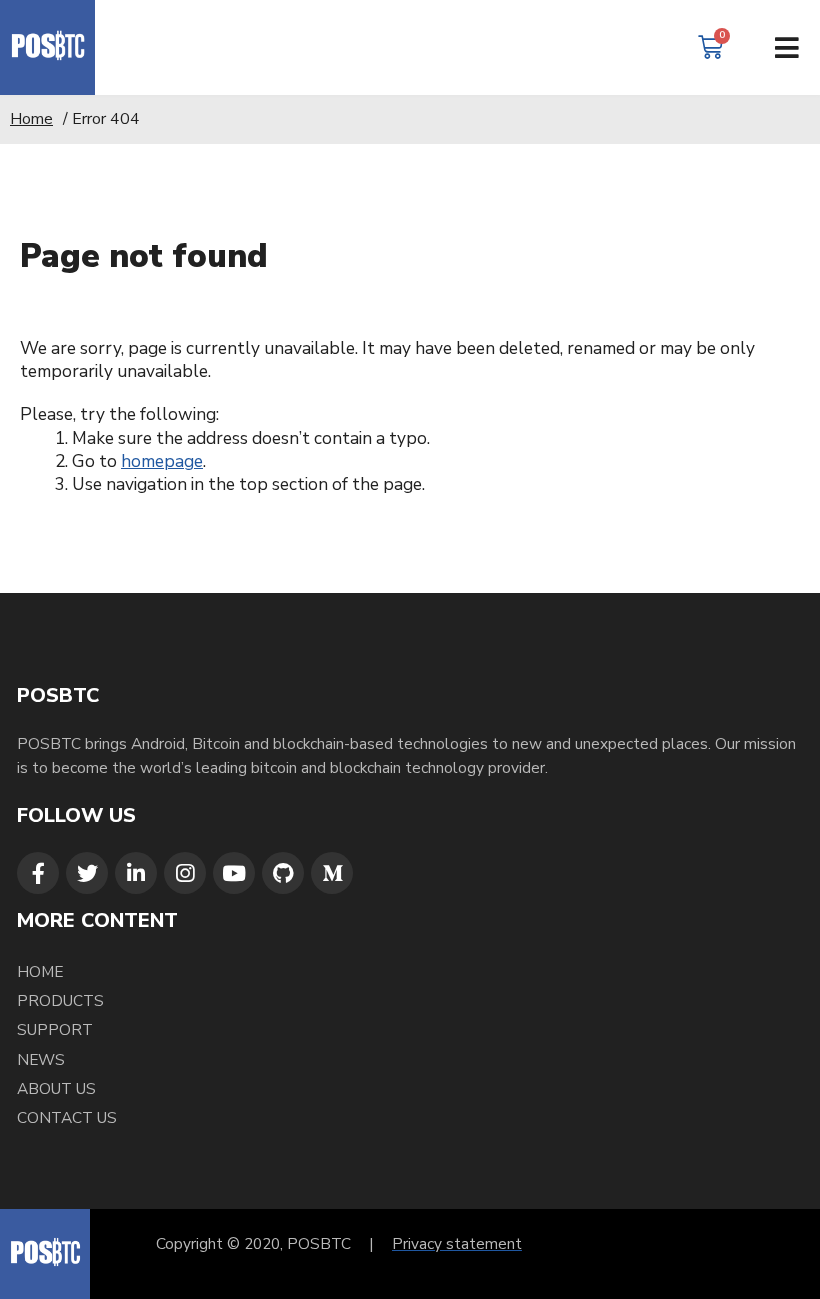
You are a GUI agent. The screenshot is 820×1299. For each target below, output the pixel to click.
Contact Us (67, 1117)
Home (31, 119)
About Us (56, 1088)
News (41, 1059)
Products (60, 1000)
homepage (162, 461)
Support (55, 1029)
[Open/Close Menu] (787, 47)
